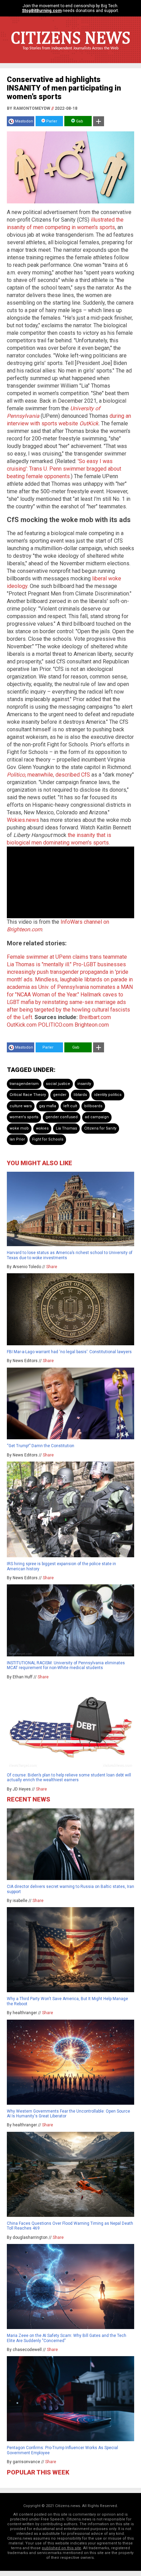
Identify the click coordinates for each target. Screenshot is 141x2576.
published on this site (61, 2548)
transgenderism (24, 1084)
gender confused (62, 1117)
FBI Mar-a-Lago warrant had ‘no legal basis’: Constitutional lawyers (69, 1352)
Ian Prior (17, 1139)
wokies (42, 1128)
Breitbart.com (95, 1017)
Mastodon (24, 121)
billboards (93, 1106)
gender (60, 1095)
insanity (84, 1084)
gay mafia (48, 1106)
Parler (51, 121)
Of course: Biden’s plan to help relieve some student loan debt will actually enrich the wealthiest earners (69, 1777)
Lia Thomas (66, 1128)
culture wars (21, 1106)
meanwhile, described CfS (48, 775)
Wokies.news (23, 820)
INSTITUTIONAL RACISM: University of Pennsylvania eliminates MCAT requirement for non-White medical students (66, 1665)
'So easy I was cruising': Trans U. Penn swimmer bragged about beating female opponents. (64, 469)
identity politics (108, 1095)
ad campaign (97, 1117)
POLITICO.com (56, 1025)
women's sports (24, 1117)
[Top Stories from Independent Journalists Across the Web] (70, 53)
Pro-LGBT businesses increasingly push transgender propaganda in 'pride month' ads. (68, 972)
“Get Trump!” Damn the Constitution (41, 1446)
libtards (80, 1095)
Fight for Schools (48, 1139)
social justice (58, 1084)
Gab (79, 121)
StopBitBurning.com (42, 11)
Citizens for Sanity (100, 1128)
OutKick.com (22, 1025)
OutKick (89, 423)
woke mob (19, 1128)
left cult (70, 1106)
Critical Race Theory (28, 1095)
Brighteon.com (92, 1025)
